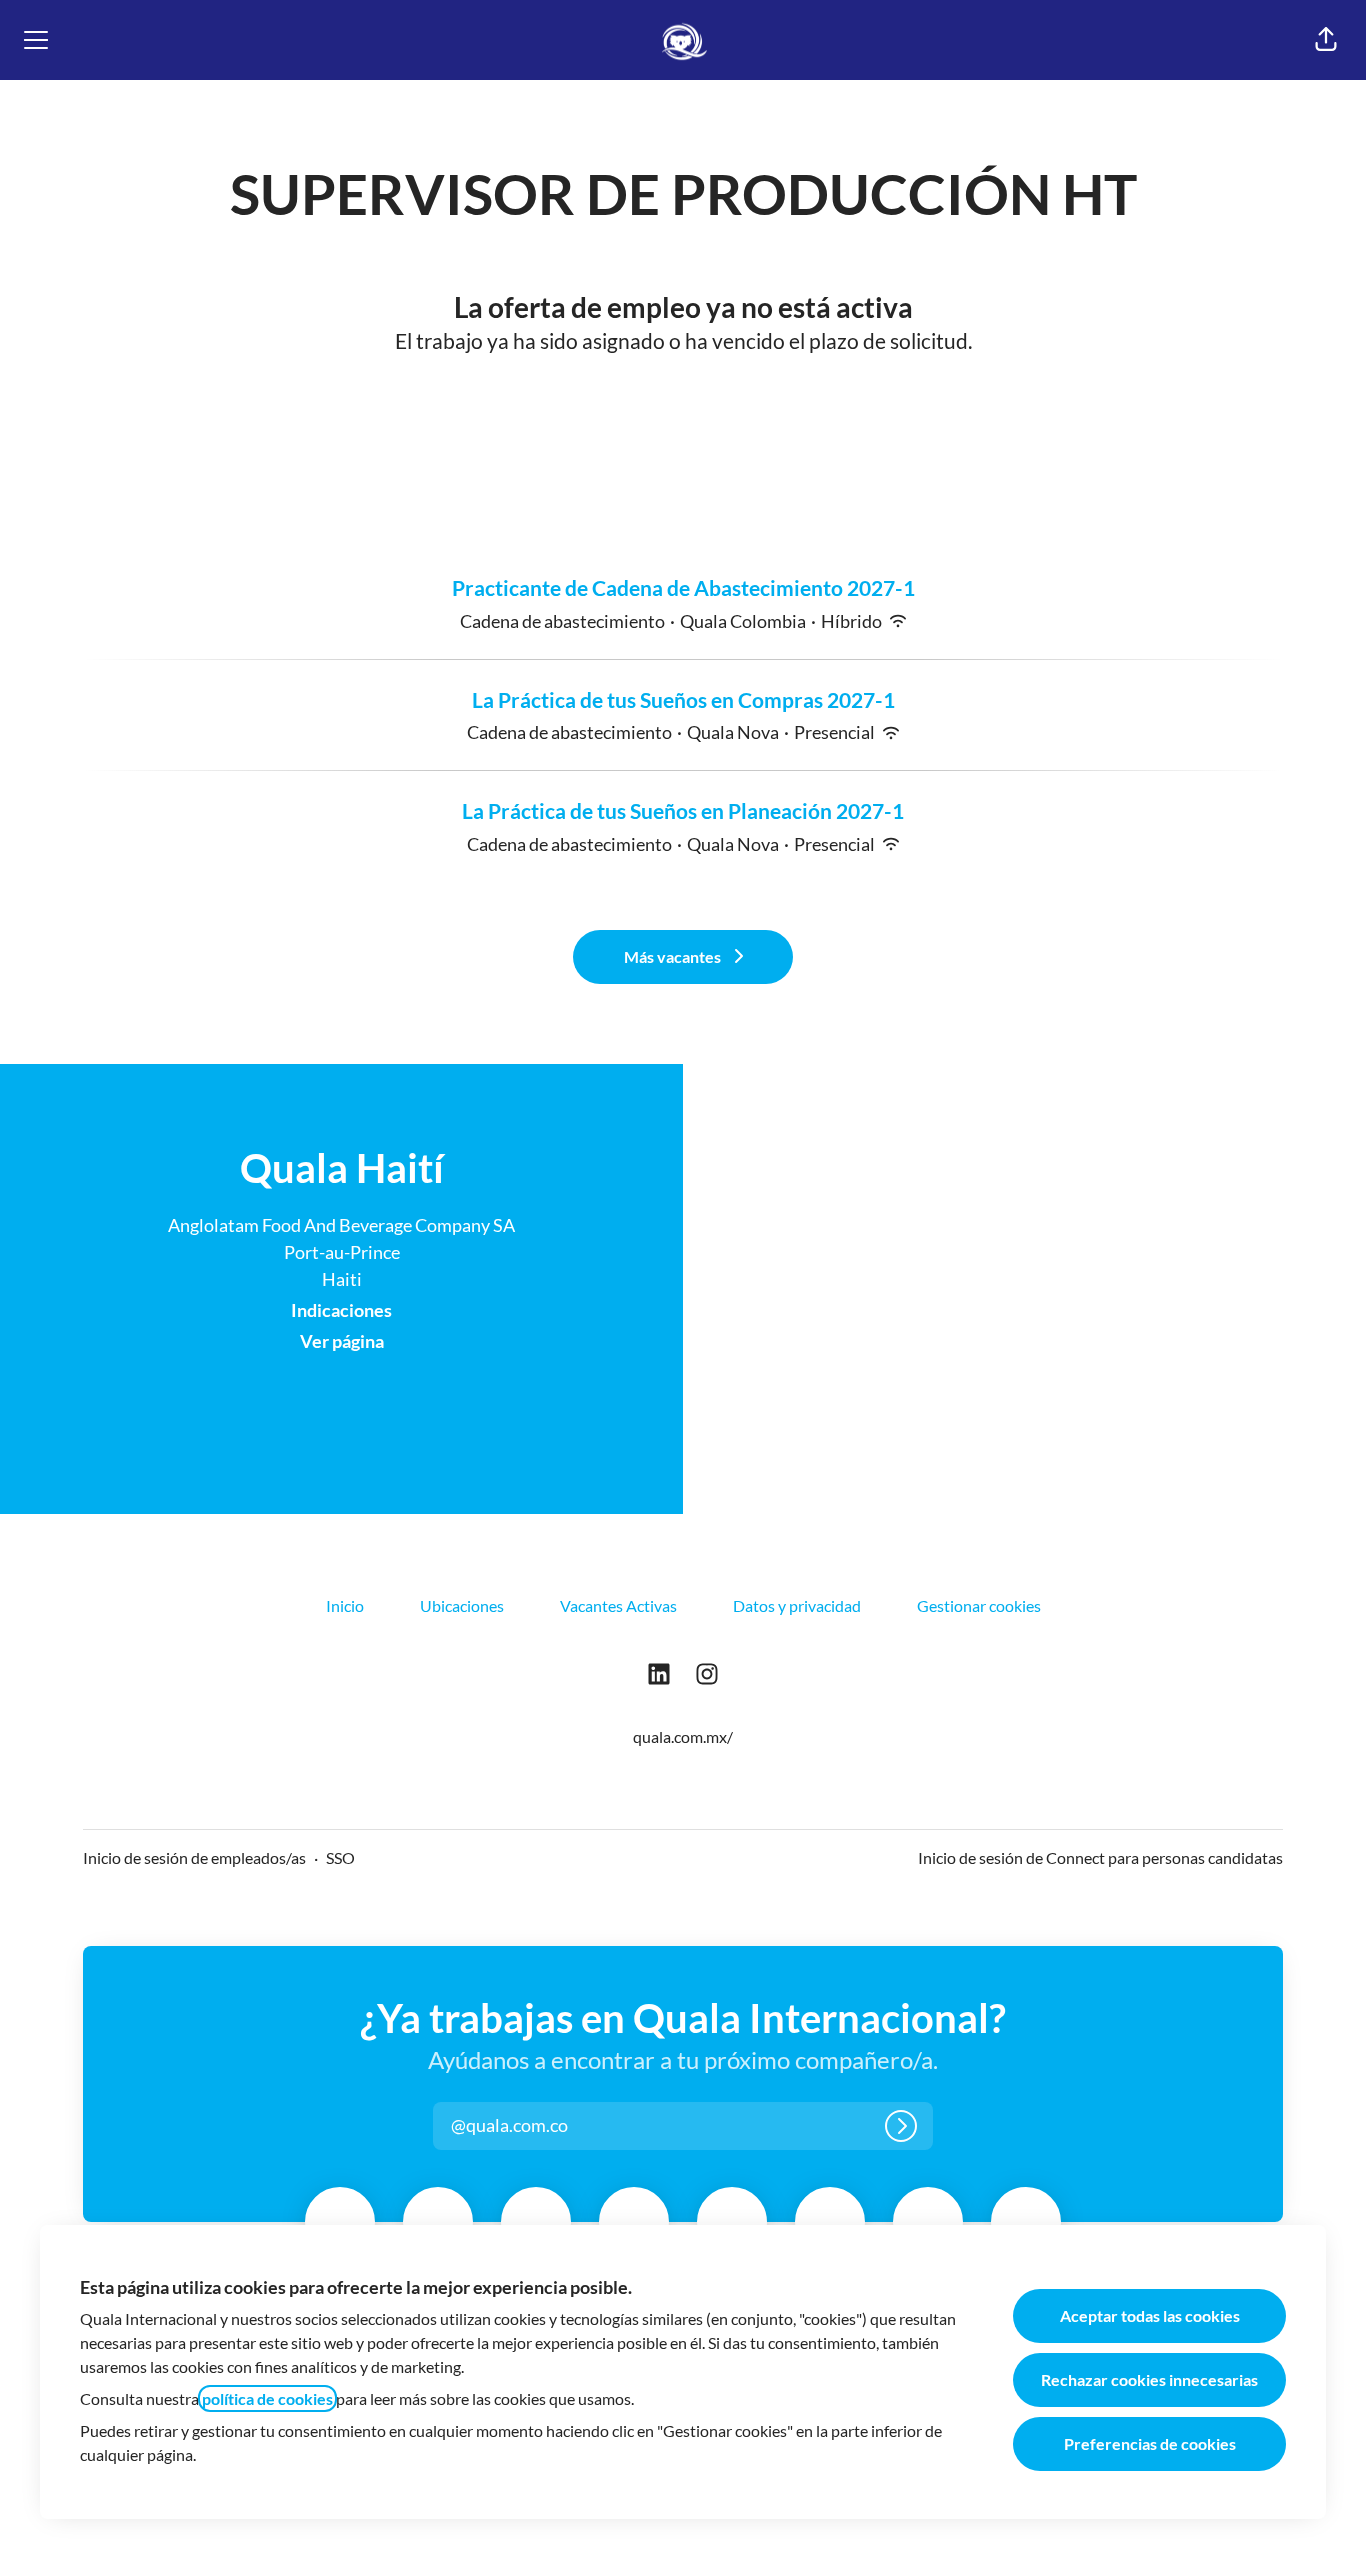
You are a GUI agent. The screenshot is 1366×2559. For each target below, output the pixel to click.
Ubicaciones (462, 1605)
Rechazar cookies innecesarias (1149, 2379)
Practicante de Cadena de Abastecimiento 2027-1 (683, 587)
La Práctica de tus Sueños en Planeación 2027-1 (683, 810)
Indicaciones (341, 1310)
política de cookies (267, 2398)
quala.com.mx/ (683, 1736)
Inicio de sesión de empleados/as (194, 1857)
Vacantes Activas (618, 1605)
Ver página (342, 1341)
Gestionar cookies (979, 1605)
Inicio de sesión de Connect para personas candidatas (1100, 1857)
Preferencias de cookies (1150, 2443)
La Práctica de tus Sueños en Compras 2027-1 (683, 699)
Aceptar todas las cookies (1150, 2315)
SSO (340, 1857)
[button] (1326, 40)
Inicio (345, 1605)
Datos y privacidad (797, 1605)
